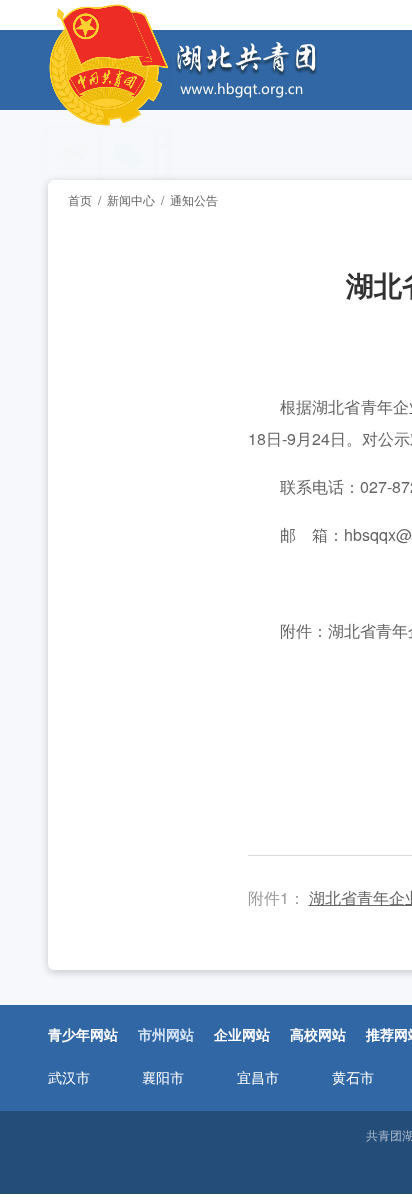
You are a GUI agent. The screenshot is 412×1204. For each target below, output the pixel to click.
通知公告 (194, 200)
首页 (80, 200)
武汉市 (69, 1077)
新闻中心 (131, 200)
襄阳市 (163, 1077)
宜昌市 (258, 1077)
